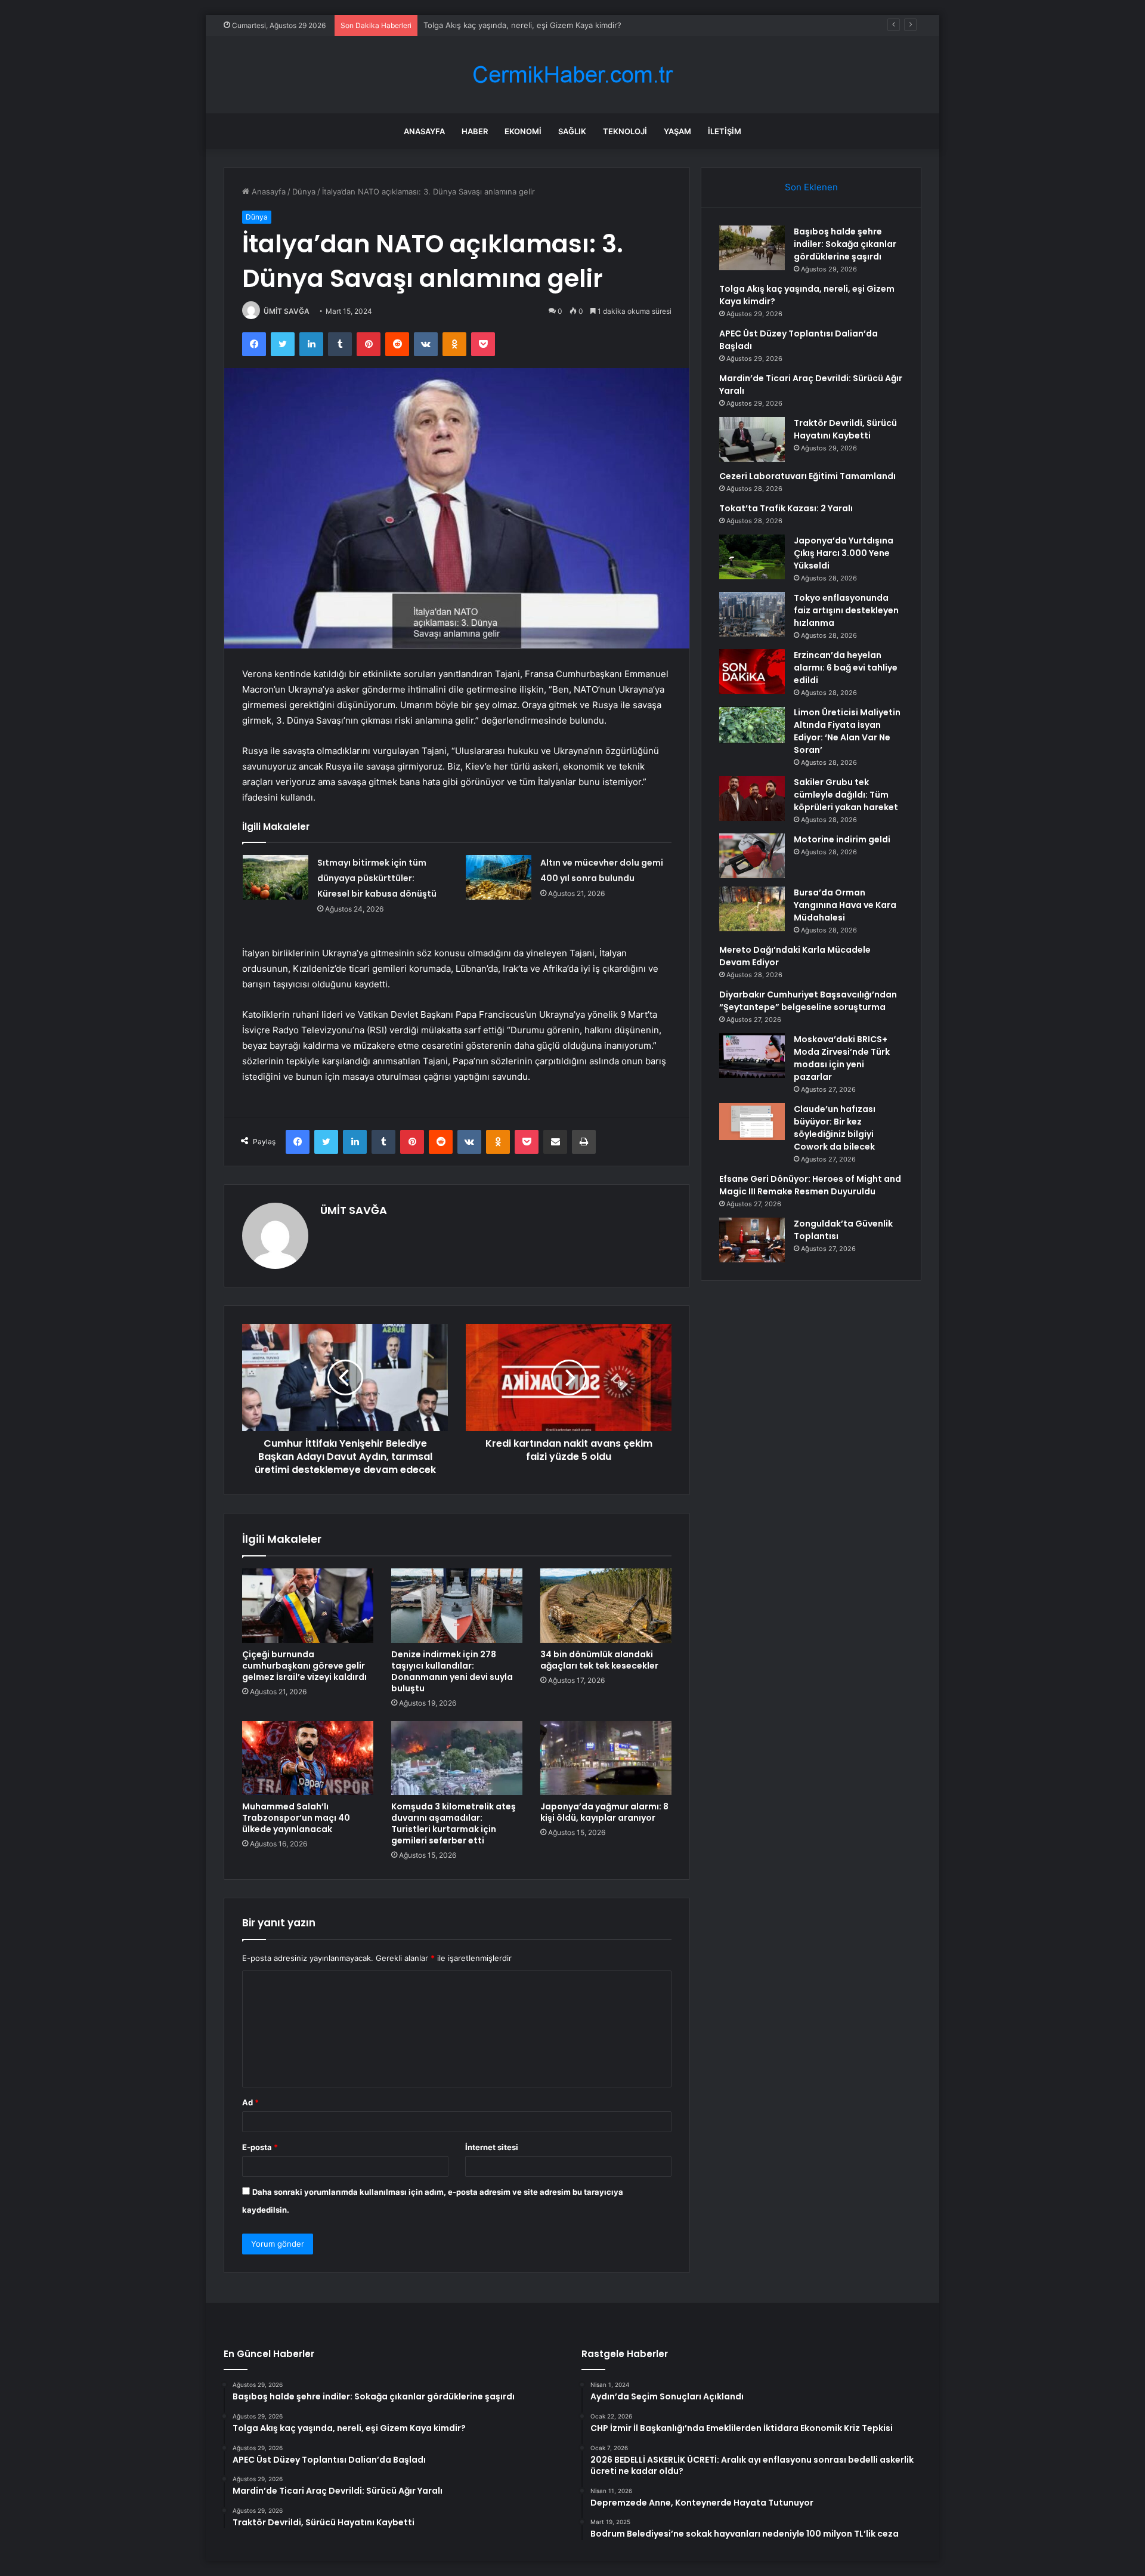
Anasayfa (424, 131)
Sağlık (572, 131)
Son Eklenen (811, 187)
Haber (475, 131)
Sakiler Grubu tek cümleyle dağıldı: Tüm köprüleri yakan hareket (846, 795)
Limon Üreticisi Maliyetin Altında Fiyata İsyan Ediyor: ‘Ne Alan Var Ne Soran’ (847, 731)
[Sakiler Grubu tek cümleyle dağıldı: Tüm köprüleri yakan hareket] (752, 799)
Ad (250, 2102)
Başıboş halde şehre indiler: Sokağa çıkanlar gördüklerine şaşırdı (845, 244)
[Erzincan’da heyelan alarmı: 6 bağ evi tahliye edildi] (752, 671)
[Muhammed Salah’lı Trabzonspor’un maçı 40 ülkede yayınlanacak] (308, 1758)
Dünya (304, 191)
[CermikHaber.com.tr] (572, 75)
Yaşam (677, 131)
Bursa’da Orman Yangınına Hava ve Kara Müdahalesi (845, 905)
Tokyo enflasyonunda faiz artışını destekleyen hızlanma (846, 610)
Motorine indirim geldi (842, 839)
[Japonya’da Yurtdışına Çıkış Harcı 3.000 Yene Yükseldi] (752, 557)
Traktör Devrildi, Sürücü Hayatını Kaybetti (845, 429)
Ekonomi (523, 131)
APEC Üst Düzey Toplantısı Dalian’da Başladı (504, 25)
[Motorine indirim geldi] (752, 856)
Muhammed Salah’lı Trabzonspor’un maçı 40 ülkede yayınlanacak (296, 1818)
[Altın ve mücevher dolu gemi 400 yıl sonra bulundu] (499, 877)
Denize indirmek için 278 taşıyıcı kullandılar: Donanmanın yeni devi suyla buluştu (452, 1671)
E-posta (260, 2147)
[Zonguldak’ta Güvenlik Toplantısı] (752, 1240)
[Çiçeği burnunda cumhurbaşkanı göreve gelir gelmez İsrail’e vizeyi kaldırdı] (308, 1605)
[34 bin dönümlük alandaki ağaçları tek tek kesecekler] (606, 1605)
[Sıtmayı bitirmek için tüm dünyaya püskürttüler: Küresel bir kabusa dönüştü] (276, 877)
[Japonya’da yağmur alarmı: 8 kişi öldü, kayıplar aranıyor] (606, 1758)
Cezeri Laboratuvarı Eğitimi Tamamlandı (807, 476)
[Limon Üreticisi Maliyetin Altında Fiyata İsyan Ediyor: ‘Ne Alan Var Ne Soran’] (752, 725)
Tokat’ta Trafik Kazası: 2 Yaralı (786, 508)
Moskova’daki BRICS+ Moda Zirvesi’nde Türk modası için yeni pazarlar (842, 1058)
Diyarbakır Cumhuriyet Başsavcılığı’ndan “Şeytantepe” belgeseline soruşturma (808, 1001)
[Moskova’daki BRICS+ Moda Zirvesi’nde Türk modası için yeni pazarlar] (752, 1056)
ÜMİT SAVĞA (287, 311)
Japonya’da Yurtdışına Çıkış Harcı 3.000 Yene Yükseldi (844, 553)
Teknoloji (625, 131)
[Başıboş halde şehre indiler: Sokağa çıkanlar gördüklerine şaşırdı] (752, 248)
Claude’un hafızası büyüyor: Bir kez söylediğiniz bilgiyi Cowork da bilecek (835, 1128)
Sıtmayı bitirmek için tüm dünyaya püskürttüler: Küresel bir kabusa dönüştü (377, 878)
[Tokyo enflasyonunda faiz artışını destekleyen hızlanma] (752, 614)
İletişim (725, 131)
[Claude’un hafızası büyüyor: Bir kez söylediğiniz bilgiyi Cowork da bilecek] (752, 1122)
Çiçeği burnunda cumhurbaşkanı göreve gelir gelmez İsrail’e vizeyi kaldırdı (304, 1666)
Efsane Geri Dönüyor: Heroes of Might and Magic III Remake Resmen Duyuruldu (810, 1185)
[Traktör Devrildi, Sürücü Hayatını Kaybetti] (752, 439)
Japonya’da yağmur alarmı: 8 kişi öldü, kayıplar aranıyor (604, 1812)
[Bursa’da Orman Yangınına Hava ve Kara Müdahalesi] (752, 909)
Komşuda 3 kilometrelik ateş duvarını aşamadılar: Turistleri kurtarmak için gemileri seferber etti (454, 1823)
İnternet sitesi (492, 2147)
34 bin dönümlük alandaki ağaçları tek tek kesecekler (599, 1660)
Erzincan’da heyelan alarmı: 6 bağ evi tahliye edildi (846, 668)
